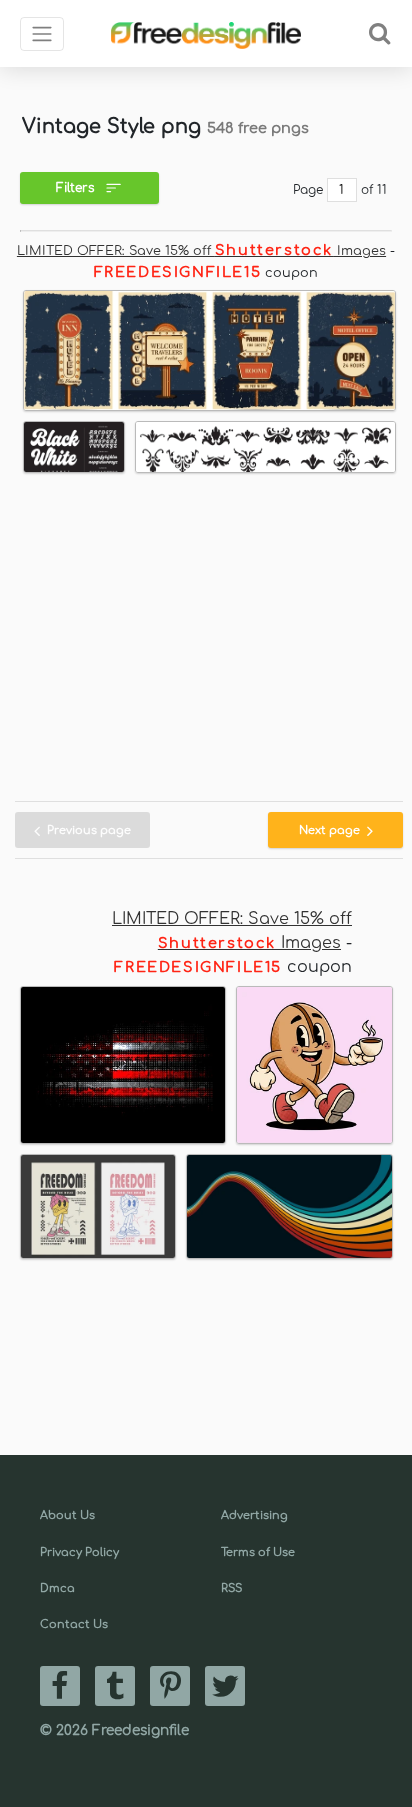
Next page (331, 830)
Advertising (254, 1515)
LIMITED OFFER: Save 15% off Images (201, 251)
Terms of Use (258, 1552)
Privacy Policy (79, 1552)
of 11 (374, 190)
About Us (67, 1515)
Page (308, 190)
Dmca (57, 1588)
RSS (231, 1588)
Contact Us (74, 1624)
